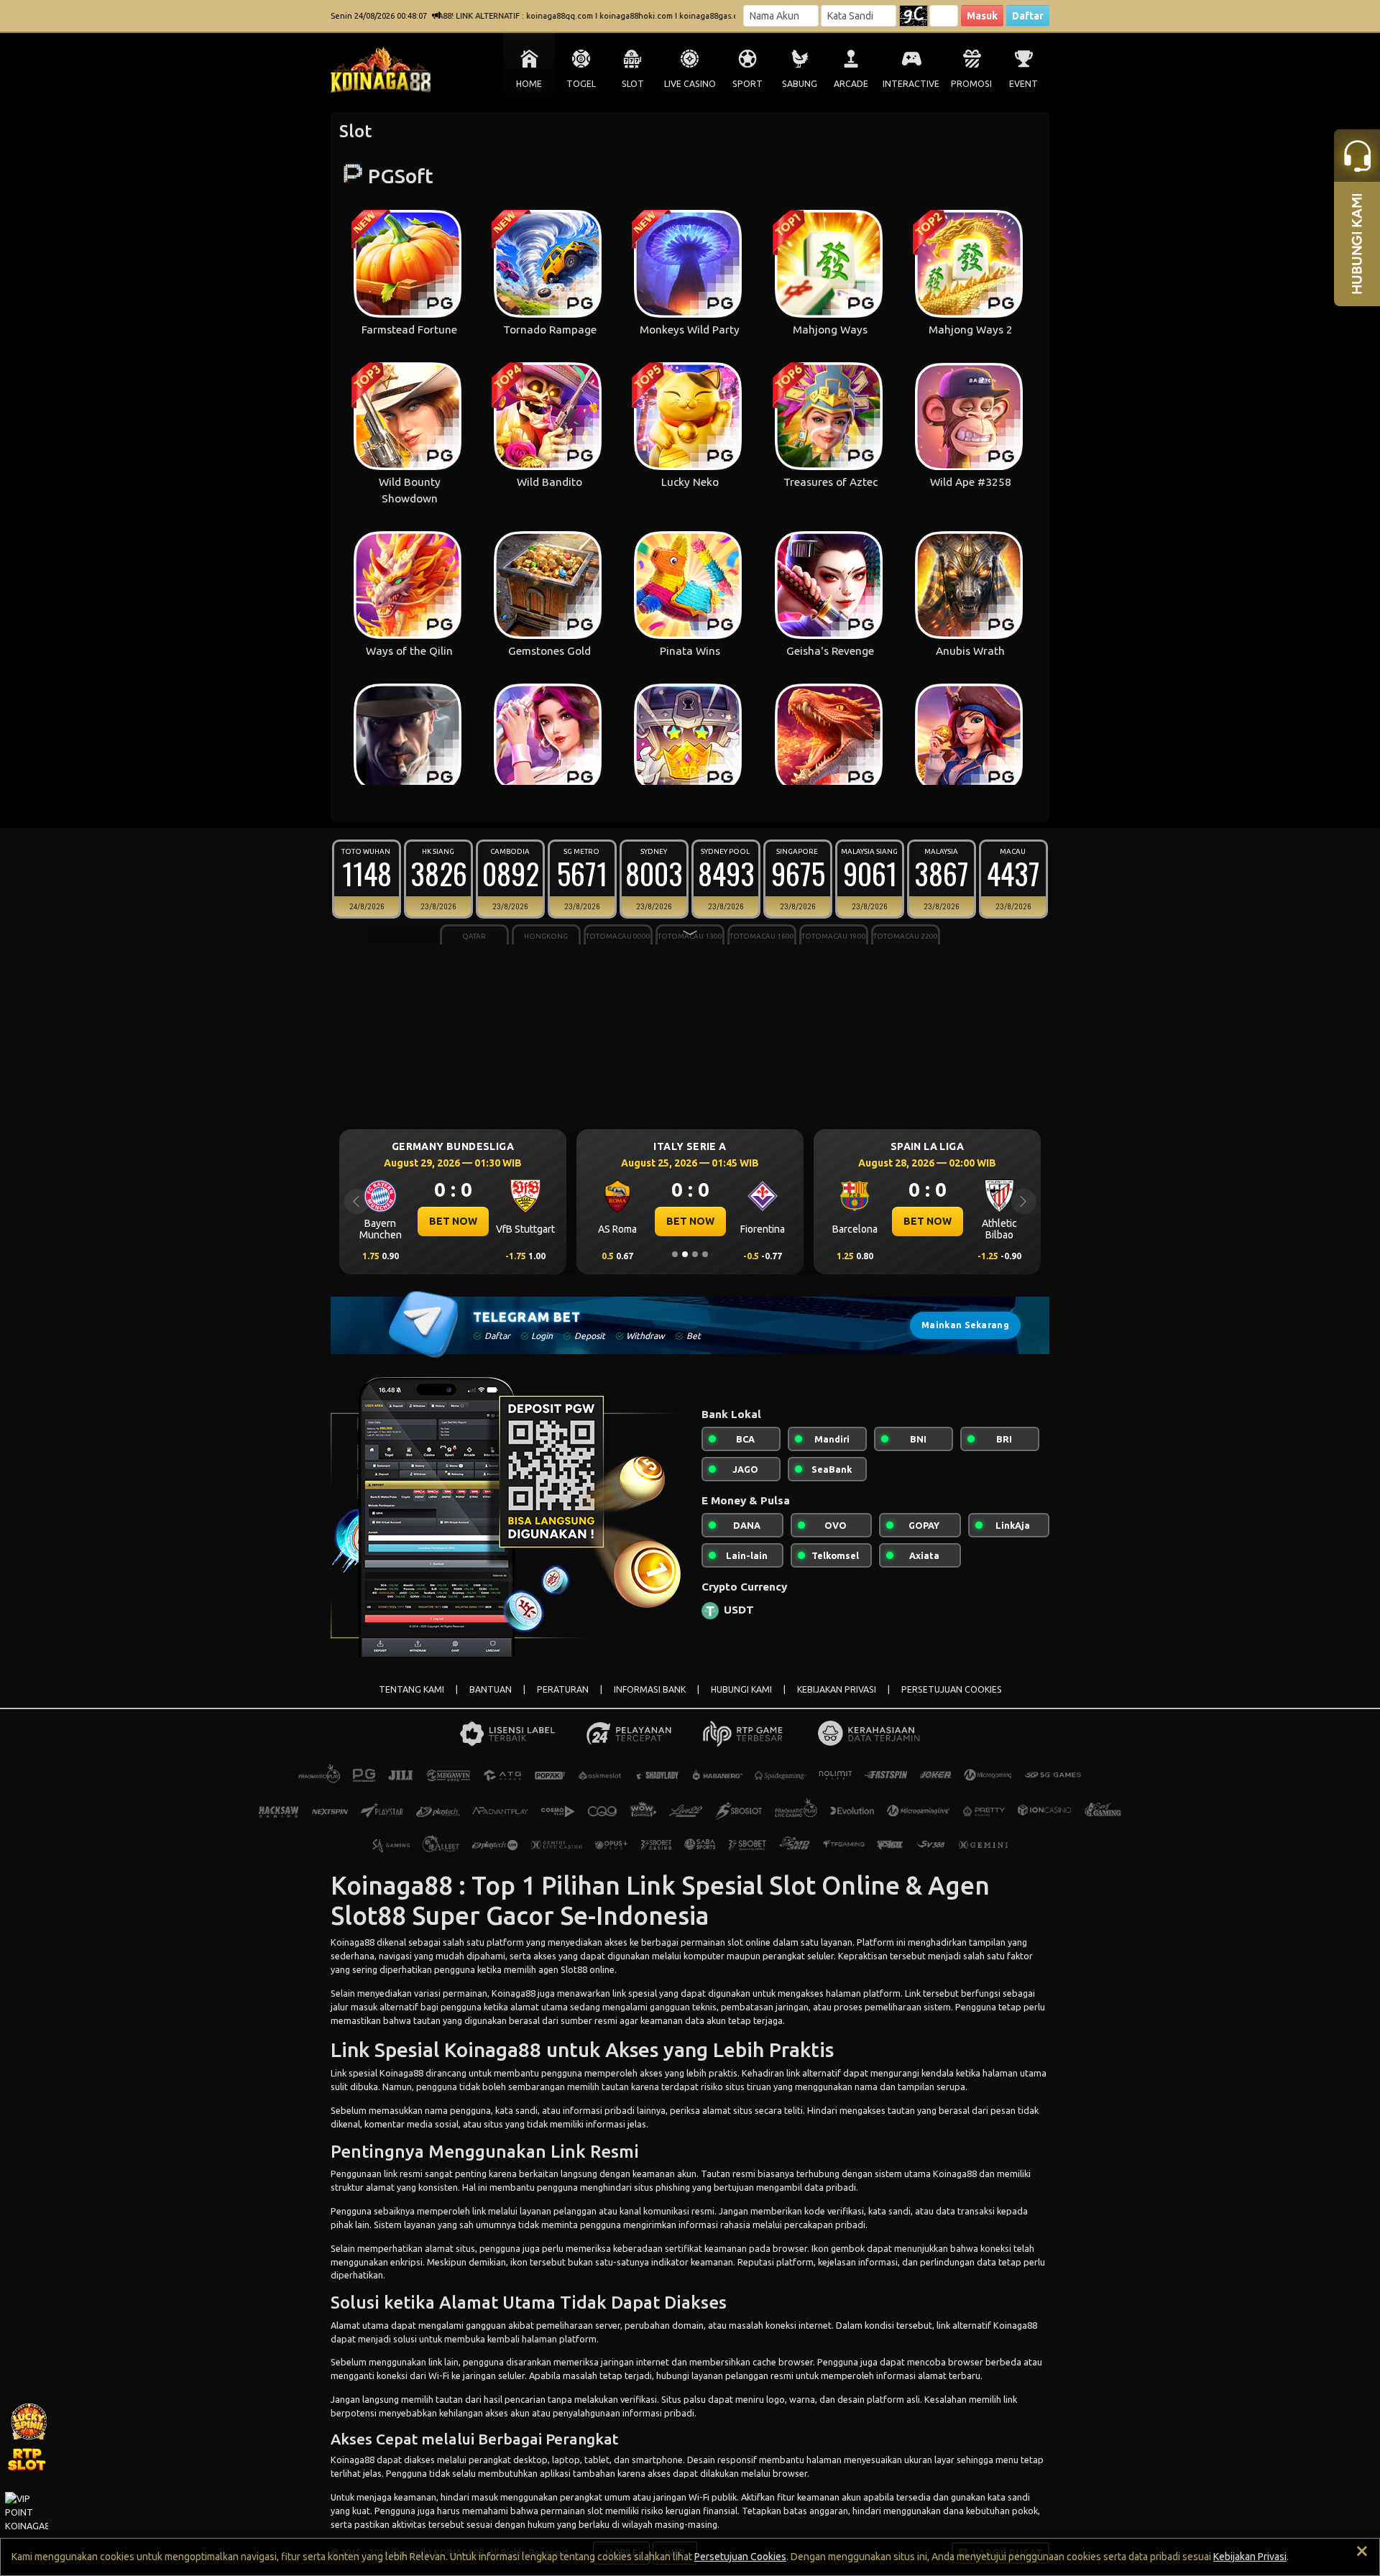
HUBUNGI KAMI (741, 1689)
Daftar (1028, 16)
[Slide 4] (705, 1254)
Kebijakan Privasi (1250, 2557)
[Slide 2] (685, 1254)
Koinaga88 (395, 1885)
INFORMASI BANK (650, 1689)
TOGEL (581, 84)
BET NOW (453, 1221)
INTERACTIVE (911, 84)
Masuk (982, 16)
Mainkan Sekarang (965, 1325)
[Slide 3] (695, 1254)
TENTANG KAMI (411, 1689)
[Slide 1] (675, 1254)
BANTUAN (491, 1689)
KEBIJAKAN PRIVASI (837, 1689)
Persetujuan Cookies (740, 2557)
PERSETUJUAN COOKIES (952, 1689)
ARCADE (851, 84)
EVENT (1023, 84)
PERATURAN (563, 1689)
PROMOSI (971, 84)
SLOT (633, 84)
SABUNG (800, 84)
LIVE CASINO (690, 84)
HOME (529, 84)
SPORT (747, 84)
